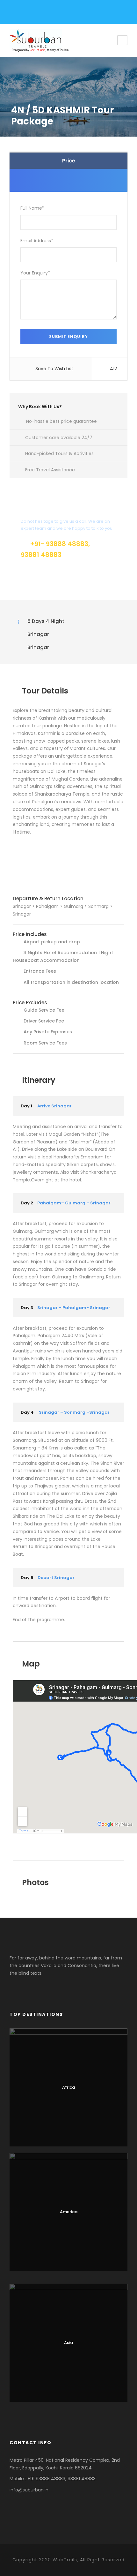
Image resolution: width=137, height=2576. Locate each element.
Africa (68, 2087)
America (69, 2212)
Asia (68, 2343)
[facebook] (22, 13)
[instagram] (55, 13)
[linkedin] (44, 13)
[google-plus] (33, 13)
